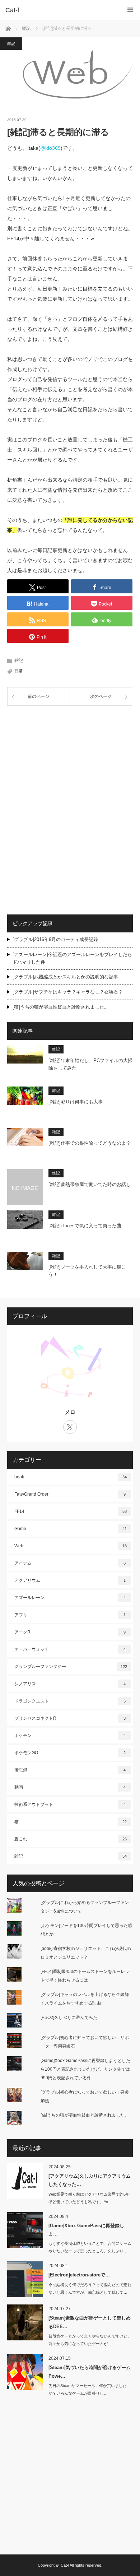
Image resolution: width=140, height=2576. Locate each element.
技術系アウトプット (70, 1804)
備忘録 (70, 1770)
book (71, 1477)
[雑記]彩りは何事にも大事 (76, 1102)
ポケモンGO (70, 1753)
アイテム (70, 1563)
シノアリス (70, 1684)
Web (71, 1546)
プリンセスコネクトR (70, 1718)
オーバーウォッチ (70, 1649)
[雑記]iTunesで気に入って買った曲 (85, 1226)
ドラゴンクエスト (70, 1701)
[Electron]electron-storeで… (79, 2275)
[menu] (130, 10)
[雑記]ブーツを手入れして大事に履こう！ (87, 1271)
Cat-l (65, 2565)
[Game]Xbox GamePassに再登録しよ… (86, 2230)
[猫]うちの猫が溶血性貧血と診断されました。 (61, 1007)
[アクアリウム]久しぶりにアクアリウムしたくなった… (90, 2180)
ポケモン (70, 1736)
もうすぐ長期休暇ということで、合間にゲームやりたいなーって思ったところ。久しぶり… (90, 2247)
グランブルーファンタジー (71, 1667)
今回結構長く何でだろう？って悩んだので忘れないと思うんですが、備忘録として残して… (90, 2288)
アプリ (70, 1615)
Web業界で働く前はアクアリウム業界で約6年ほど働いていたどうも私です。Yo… (89, 2198)
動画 (70, 1787)
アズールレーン (70, 1598)
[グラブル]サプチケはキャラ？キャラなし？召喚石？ (68, 992)
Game (71, 1529)
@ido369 (50, 148)
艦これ (71, 1839)
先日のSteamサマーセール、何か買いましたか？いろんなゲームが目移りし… (88, 2389)
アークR (70, 1632)
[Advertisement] (70, 761)
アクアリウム (70, 1580)
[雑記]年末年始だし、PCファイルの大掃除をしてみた (90, 1064)
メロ (70, 1412)
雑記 (11, 43)
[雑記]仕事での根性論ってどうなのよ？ (90, 1143)
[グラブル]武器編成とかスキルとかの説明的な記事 (65, 977)
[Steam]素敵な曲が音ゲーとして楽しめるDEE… (90, 2322)
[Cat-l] (59, 10)
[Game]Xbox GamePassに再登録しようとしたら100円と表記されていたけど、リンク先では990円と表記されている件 (85, 2069)
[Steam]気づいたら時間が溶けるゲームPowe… (90, 2372)
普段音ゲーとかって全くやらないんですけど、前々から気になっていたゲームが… (90, 2340)
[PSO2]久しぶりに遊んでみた (69, 2017)
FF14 (71, 1511)
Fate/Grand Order (70, 1494)
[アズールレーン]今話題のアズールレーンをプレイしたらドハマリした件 (72, 958)
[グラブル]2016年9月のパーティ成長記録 (55, 939)
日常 (19, 671)
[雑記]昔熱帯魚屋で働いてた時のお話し (90, 1184)
